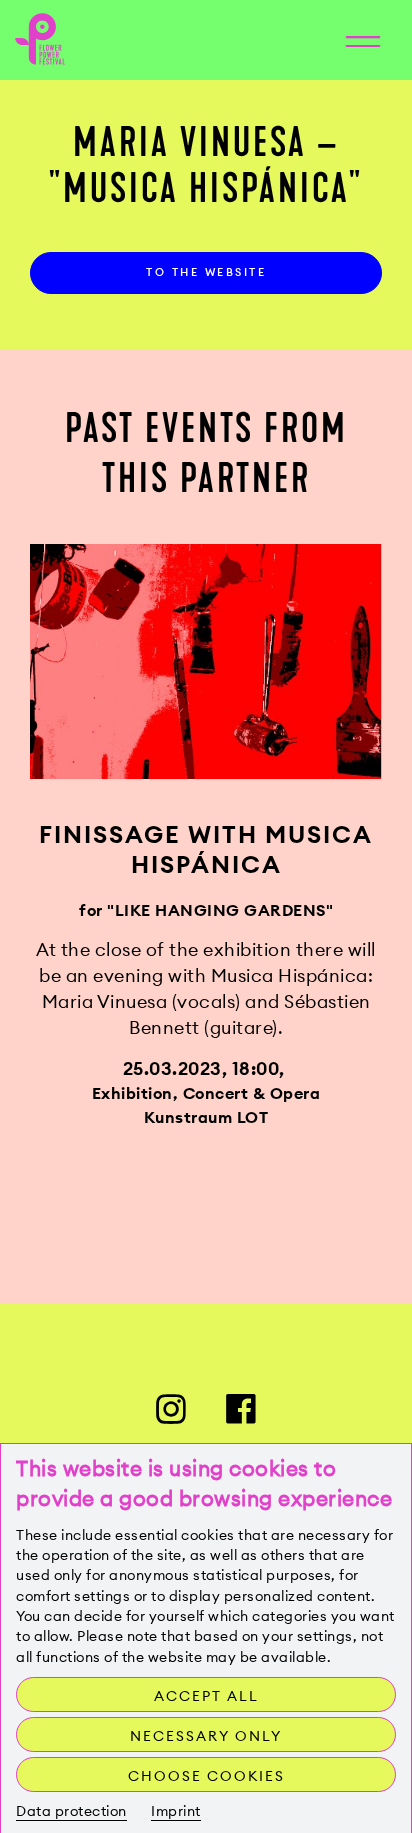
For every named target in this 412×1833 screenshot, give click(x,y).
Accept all (206, 1696)
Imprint (176, 1811)
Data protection (71, 1811)
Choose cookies (206, 1776)
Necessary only (206, 1736)
